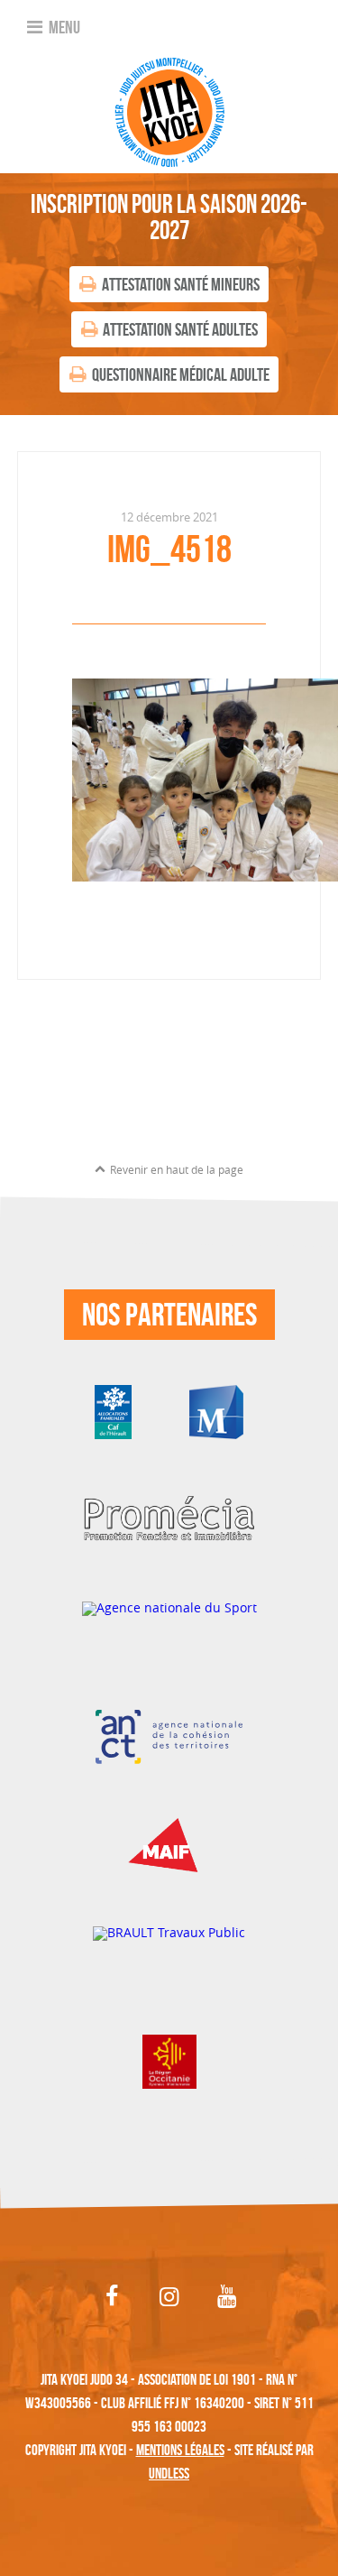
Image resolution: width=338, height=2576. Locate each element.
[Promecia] (169, 1519)
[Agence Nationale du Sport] (169, 1627)
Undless (169, 2473)
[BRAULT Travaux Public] (169, 1952)
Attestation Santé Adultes (180, 329)
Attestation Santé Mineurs (181, 284)
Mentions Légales (180, 2450)
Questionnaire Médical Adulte (181, 374)
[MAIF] (169, 1844)
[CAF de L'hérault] (113, 1411)
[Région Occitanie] (169, 2060)
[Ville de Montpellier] (216, 1411)
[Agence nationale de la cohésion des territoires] (169, 1736)
